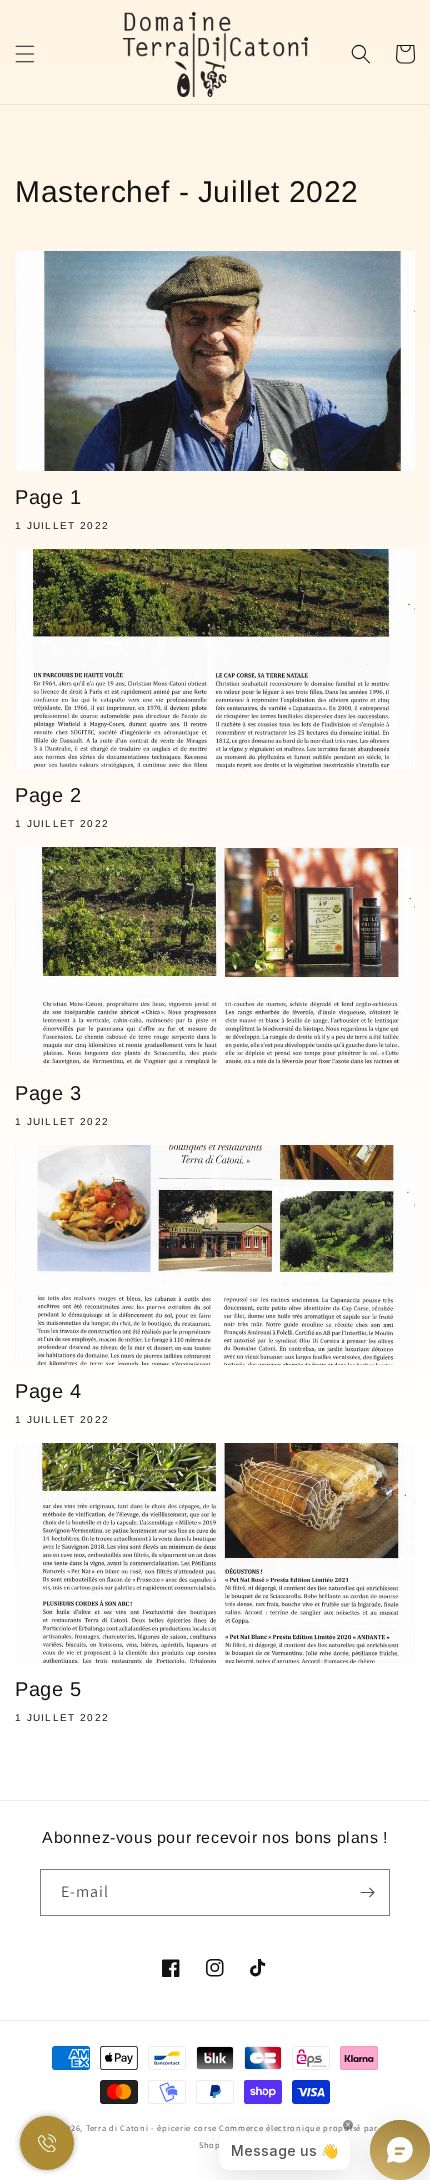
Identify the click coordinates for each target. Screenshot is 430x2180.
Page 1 (48, 497)
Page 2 (48, 795)
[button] (25, 54)
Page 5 (48, 1689)
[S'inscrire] (367, 1892)
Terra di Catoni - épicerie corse (151, 2127)
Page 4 (48, 1391)
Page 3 (48, 1093)
